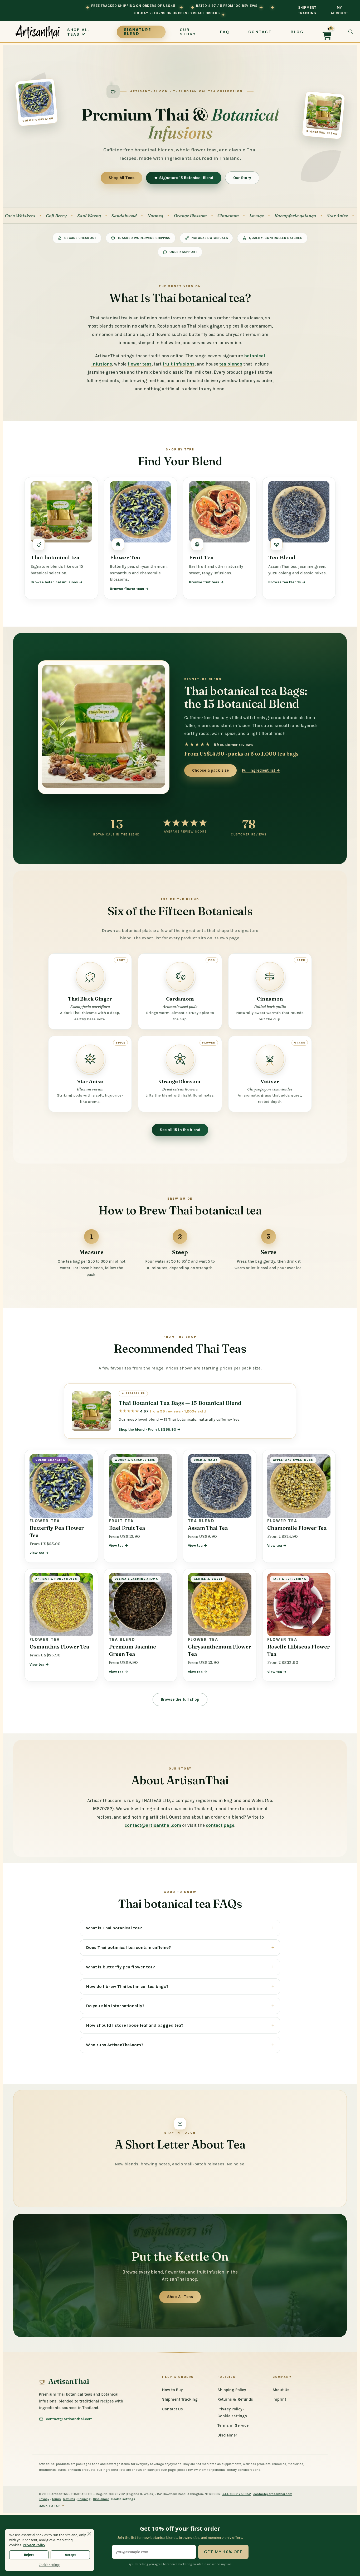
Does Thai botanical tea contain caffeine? (128, 1947)
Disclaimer (227, 2435)
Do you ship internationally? (115, 2006)
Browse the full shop (180, 1699)
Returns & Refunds (235, 2399)
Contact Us (172, 2409)
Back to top (52, 2506)
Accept (70, 2555)
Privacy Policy (230, 2409)
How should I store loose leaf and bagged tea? (135, 2025)
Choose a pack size (211, 770)
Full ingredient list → (261, 770)
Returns (69, 2499)
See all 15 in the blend (180, 1130)
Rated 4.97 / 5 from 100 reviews (227, 6)
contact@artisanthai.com (153, 1825)
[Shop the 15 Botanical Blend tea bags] (104, 726)
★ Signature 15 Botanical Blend (184, 178)
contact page (220, 1825)
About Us (281, 2390)
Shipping (84, 2499)
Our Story (242, 178)
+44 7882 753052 (237, 2494)
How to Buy (172, 2390)
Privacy (44, 2499)
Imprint (279, 2399)
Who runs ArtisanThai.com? (115, 2045)
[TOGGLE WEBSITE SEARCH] (351, 32)
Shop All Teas (121, 178)
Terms (56, 2499)
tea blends (231, 364)
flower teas (140, 364)
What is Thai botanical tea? (114, 1928)
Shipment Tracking (307, 10)
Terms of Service (233, 2425)
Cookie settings (232, 2416)
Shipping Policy (232, 2390)
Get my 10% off (223, 2552)
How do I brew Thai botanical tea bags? (127, 1986)
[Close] (89, 2534)
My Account (339, 10)
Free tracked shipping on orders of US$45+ (134, 6)
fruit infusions (179, 364)
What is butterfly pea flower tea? (120, 1967)
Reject (29, 2555)
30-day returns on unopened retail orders (177, 13)
